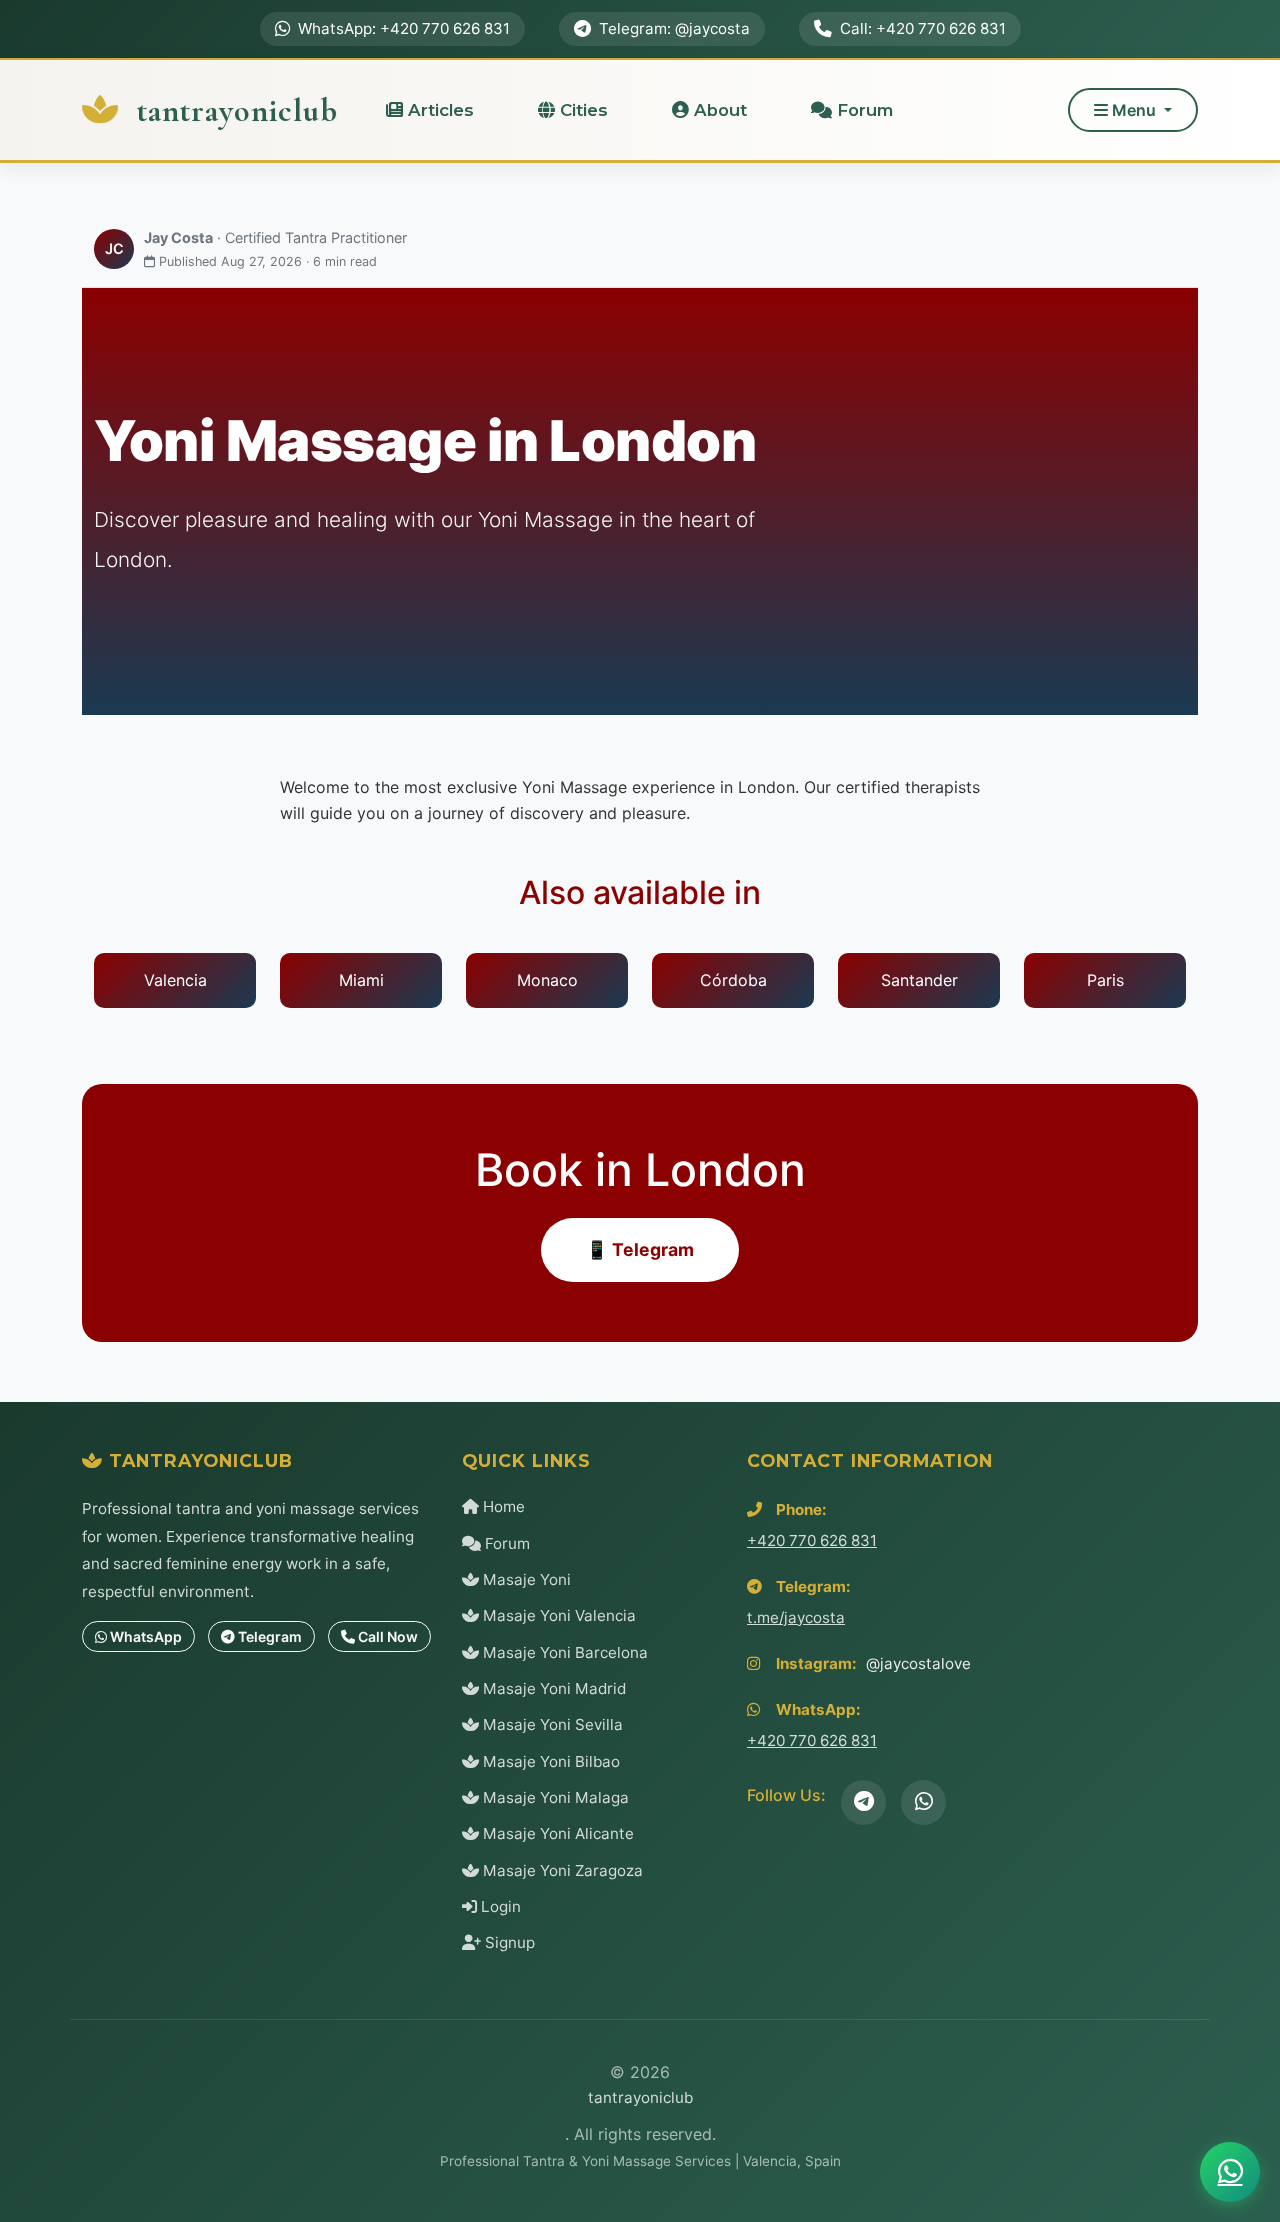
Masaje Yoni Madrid (552, 1688)
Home (502, 1506)
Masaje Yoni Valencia (557, 1615)
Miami (361, 980)
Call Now (386, 1636)
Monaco (547, 980)
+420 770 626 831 (812, 1540)
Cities (581, 110)
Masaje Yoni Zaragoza (561, 1870)
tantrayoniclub (233, 110)
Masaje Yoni (525, 1579)
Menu (1134, 110)
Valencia (175, 980)
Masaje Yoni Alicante (556, 1833)
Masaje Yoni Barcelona (563, 1652)
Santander (919, 980)
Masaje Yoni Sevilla (551, 1724)
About (718, 110)
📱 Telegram (640, 1249)
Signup (508, 1942)
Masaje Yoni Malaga (554, 1797)
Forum (862, 110)
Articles (438, 110)
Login (499, 1906)
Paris (1105, 980)
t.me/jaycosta (796, 1617)
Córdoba (733, 980)
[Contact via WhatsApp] (1230, 2172)
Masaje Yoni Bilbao (549, 1761)
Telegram (268, 1636)
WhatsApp (144, 1636)
